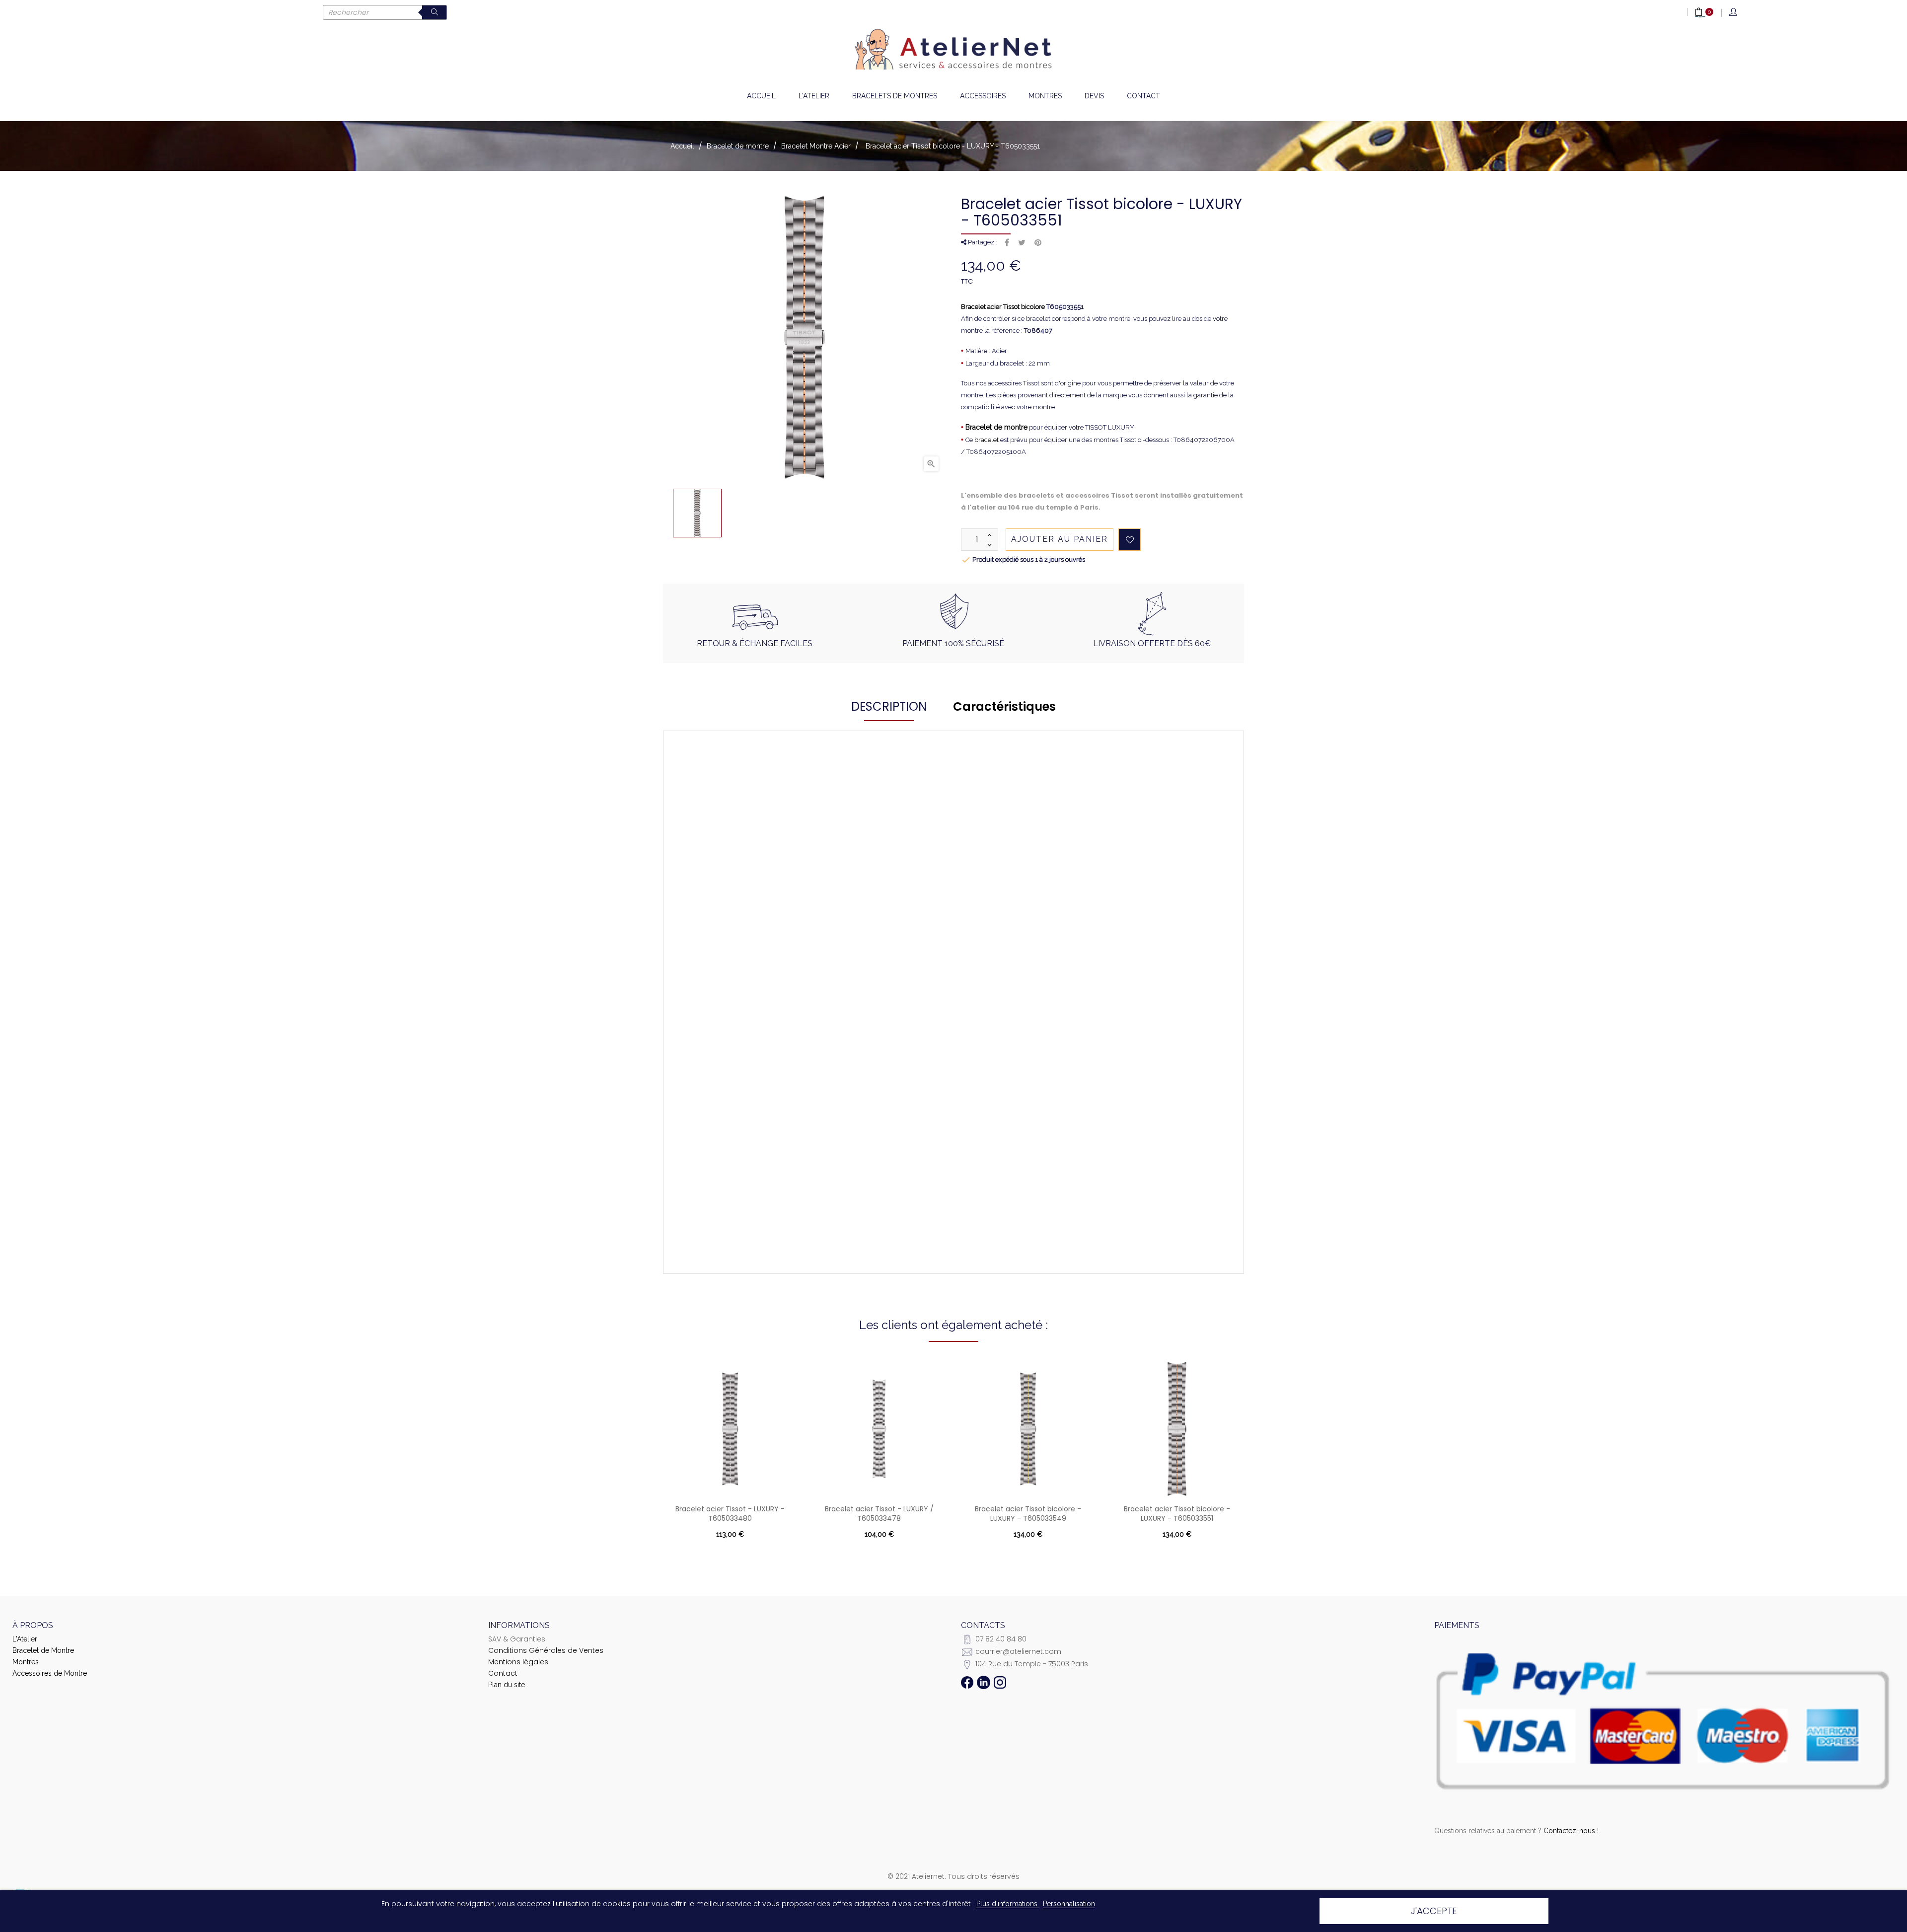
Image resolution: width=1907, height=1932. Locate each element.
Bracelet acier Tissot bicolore (1003, 307)
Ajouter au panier (1060, 539)
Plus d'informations (1008, 1904)
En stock (826, 847)
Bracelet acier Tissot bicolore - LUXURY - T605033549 (1028, 1514)
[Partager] (1007, 243)
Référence (748, 847)
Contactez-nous (1569, 1831)
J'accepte (1434, 1911)
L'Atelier (25, 1639)
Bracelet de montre (996, 427)
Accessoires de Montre (50, 1673)
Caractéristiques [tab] (1004, 706)
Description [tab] (889, 706)
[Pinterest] (1038, 243)
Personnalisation (1069, 1904)
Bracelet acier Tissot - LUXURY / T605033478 (879, 1514)
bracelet (987, 440)
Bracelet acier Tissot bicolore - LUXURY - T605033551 (1177, 1514)
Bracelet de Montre (43, 1650)
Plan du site (507, 1685)
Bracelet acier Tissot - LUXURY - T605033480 (730, 1514)
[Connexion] (1734, 13)
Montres (26, 1662)
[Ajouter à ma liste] (1130, 540)
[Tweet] (1022, 243)
